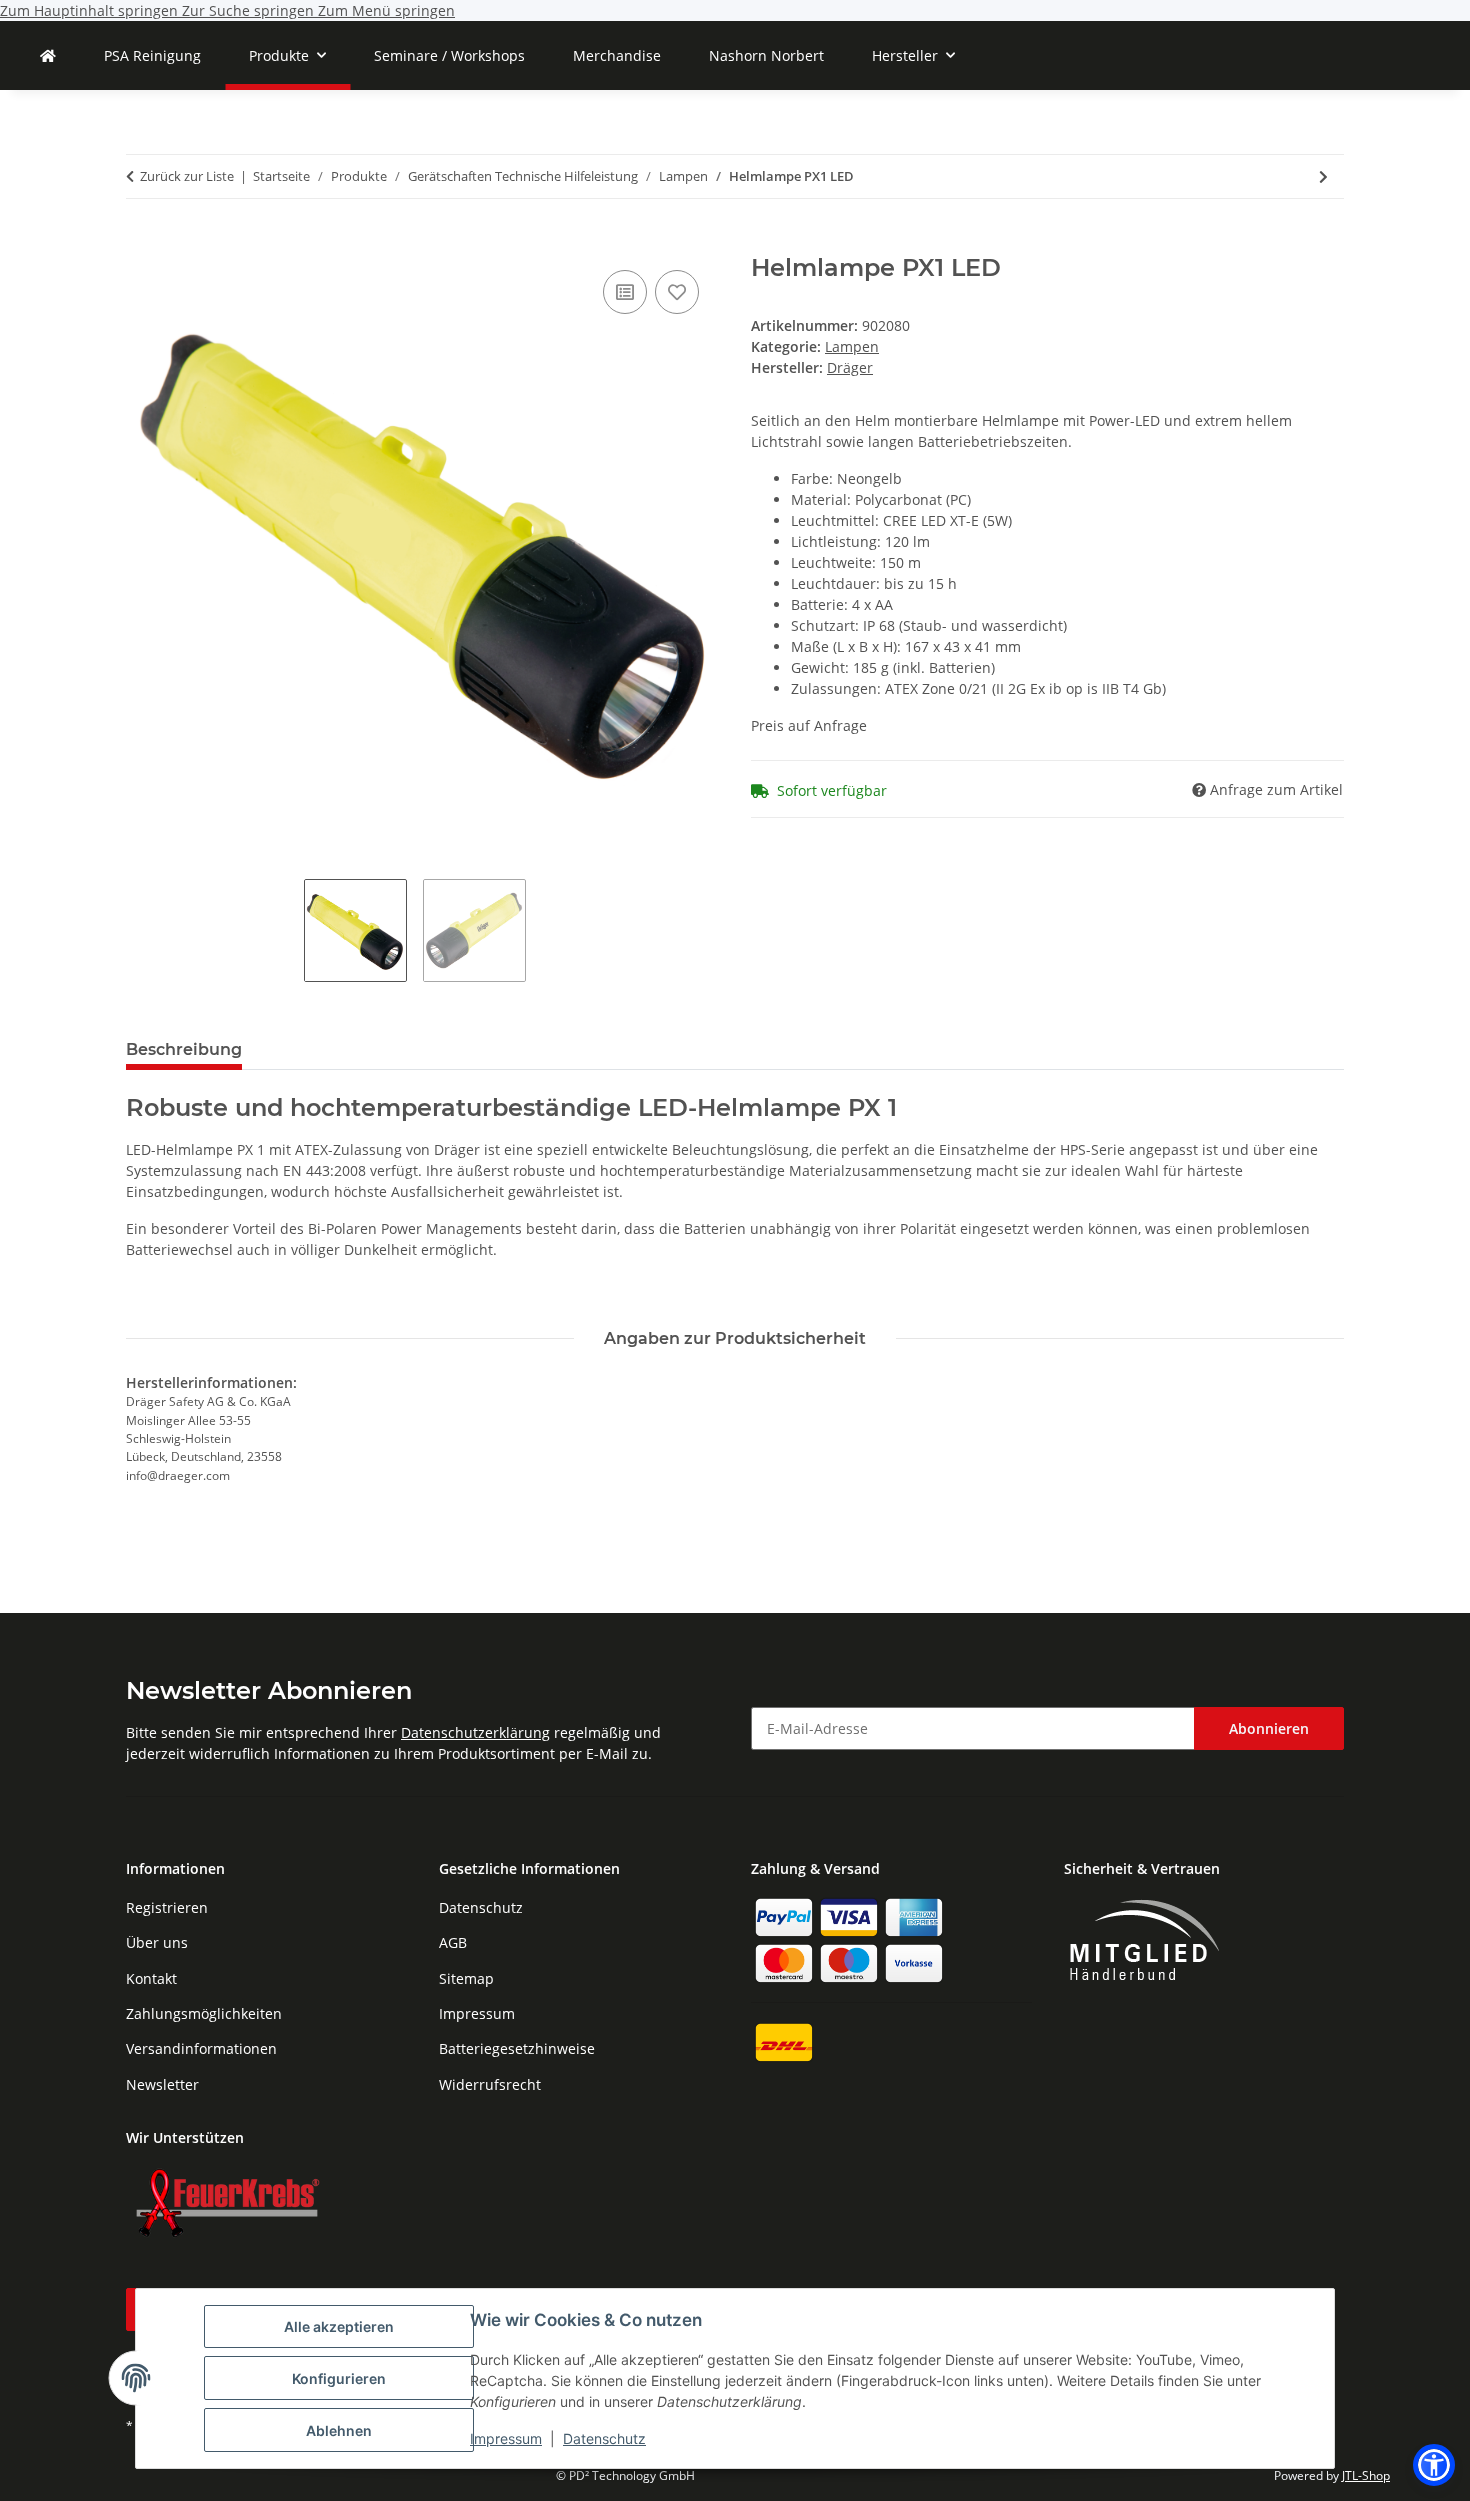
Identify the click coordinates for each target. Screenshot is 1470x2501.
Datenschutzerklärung (475, 1732)
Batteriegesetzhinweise (517, 2048)
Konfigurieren (339, 2378)
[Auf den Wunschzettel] (677, 292)
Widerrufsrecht (490, 2084)
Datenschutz (604, 2438)
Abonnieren (1269, 1728)
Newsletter (162, 2084)
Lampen (852, 346)
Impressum (506, 2438)
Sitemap (466, 1978)
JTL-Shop (1366, 2475)
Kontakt (151, 1978)
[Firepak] (48, 55)
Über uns (157, 1942)
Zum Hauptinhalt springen (91, 10)
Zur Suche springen (250, 10)
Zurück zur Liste (187, 176)
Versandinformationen (201, 2048)
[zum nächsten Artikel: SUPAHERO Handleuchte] (1323, 176)
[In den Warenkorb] (142, 243)
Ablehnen (339, 2430)
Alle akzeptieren (339, 2326)
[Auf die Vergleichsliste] (625, 292)
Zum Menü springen (386, 10)
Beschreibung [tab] (184, 1049)
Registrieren (167, 1907)
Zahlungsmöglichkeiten (204, 2013)
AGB (453, 1942)
